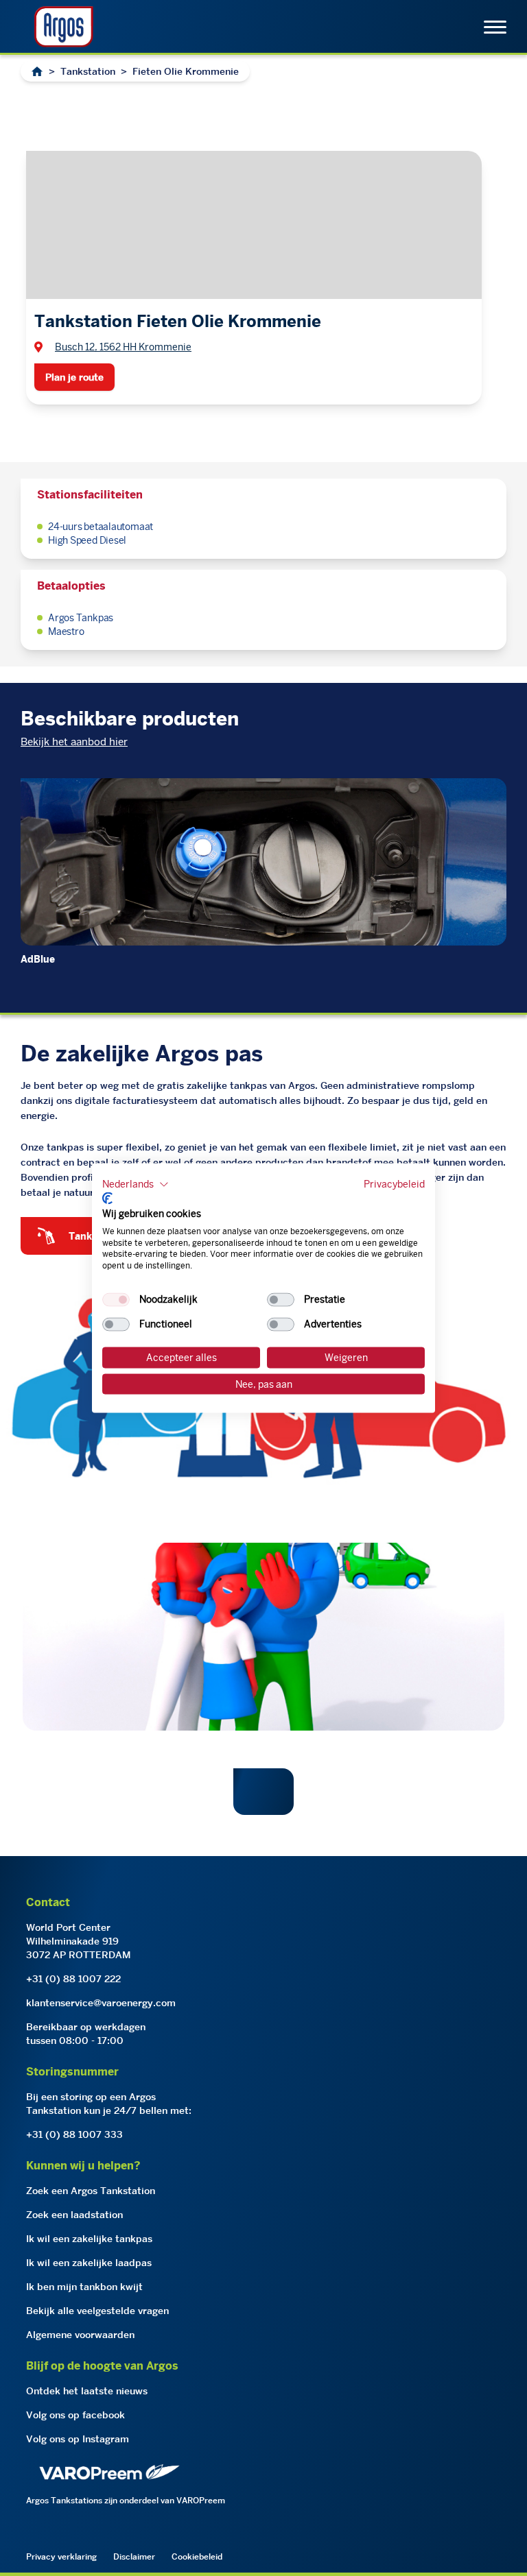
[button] (136, 1184)
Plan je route (74, 377)
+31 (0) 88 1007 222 (73, 1979)
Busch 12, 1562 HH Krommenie (123, 347)
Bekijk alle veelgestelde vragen (97, 2311)
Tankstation (88, 71)
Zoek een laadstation (74, 2215)
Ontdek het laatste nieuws (87, 2391)
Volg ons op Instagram (78, 2439)
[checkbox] (116, 1300)
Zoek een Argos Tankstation (91, 2191)
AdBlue (38, 959)
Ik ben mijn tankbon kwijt (84, 2287)
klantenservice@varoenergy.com (101, 2003)
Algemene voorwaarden (80, 2335)
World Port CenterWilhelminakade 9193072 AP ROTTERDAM (79, 1941)
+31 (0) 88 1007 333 (74, 2134)
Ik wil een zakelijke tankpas (89, 2239)
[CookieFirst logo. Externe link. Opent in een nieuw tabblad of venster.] (107, 1199)
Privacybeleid (394, 1183)
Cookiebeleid (197, 2556)
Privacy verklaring (61, 2556)
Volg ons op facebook (75, 2415)
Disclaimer (134, 2556)
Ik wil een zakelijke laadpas (89, 2263)
